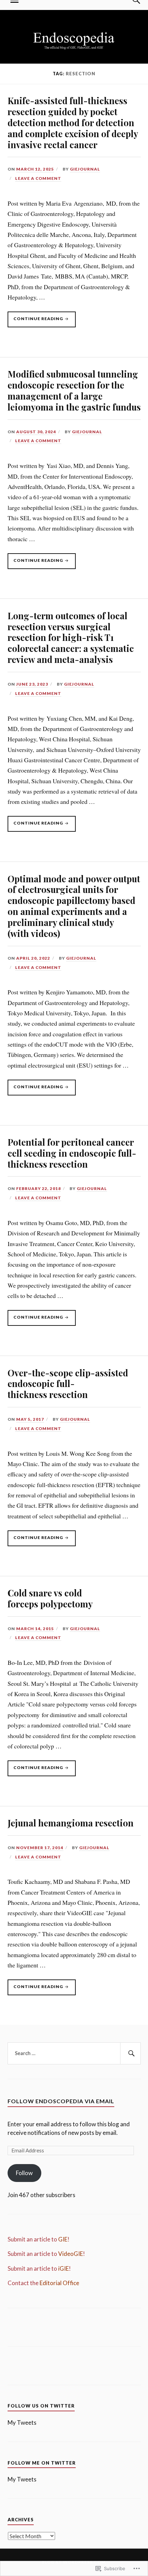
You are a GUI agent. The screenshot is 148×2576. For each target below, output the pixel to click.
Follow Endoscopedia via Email (61, 2101)
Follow (24, 2173)
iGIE (64, 2268)
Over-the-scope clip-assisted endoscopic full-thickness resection (68, 1384)
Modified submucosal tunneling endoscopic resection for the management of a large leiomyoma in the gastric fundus (74, 390)
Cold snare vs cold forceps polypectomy (50, 1598)
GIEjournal (85, 169)
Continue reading (36, 321)
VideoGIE (71, 2254)
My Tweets (22, 2422)
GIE (63, 2239)
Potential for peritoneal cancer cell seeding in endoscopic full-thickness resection (72, 1153)
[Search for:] (74, 2053)
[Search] (130, 2053)
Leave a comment (38, 178)
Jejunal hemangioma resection (71, 1823)
